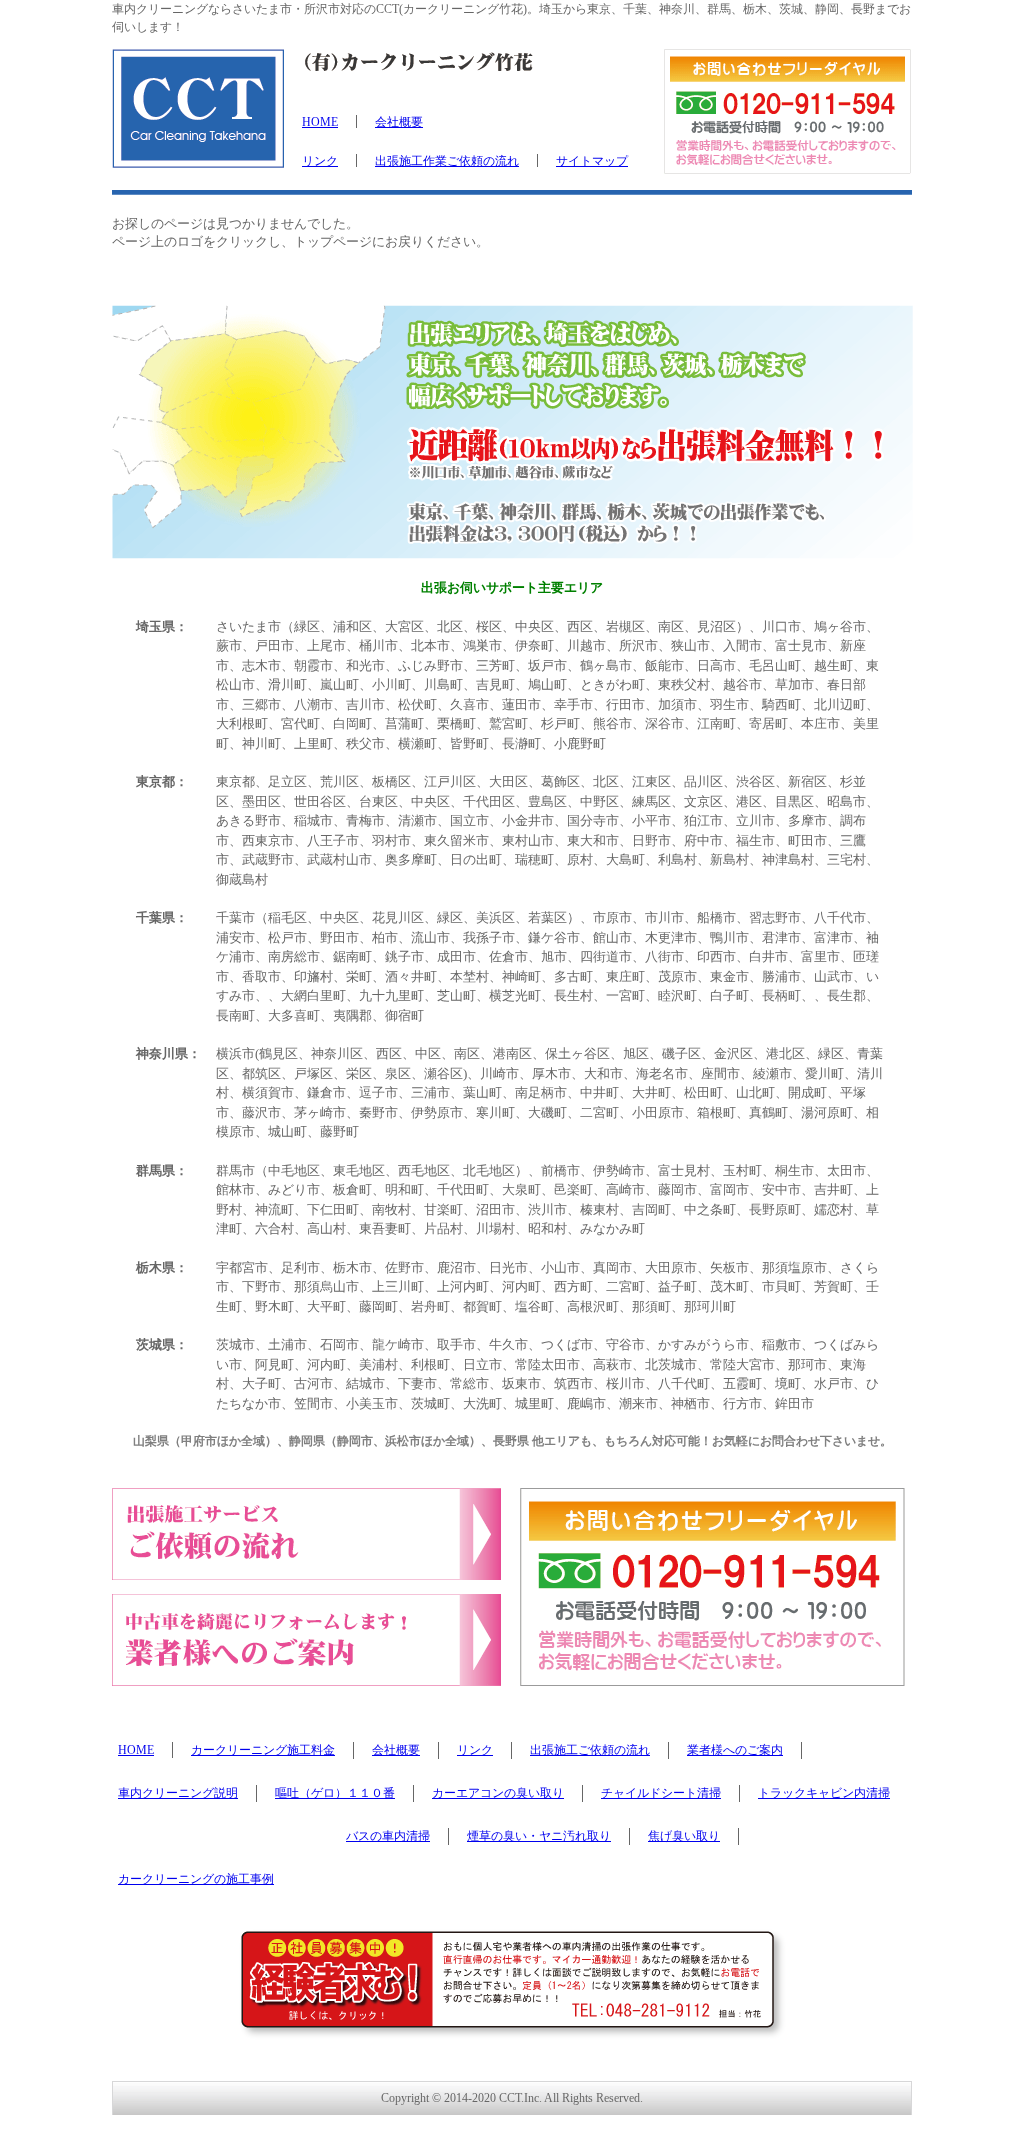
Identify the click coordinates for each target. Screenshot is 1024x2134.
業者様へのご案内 (735, 1750)
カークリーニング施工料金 (263, 1750)
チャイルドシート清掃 (661, 1793)
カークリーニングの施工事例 (196, 1879)
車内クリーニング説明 (178, 1793)
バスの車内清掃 (388, 1836)
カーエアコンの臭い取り (498, 1793)
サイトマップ (592, 161)
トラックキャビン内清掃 (824, 1793)
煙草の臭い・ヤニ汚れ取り (539, 1836)
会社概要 (399, 122)
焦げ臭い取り (684, 1836)
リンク (320, 161)
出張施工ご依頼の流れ (590, 1750)
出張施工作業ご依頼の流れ (447, 161)
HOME (320, 122)
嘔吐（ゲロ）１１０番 (335, 1793)
